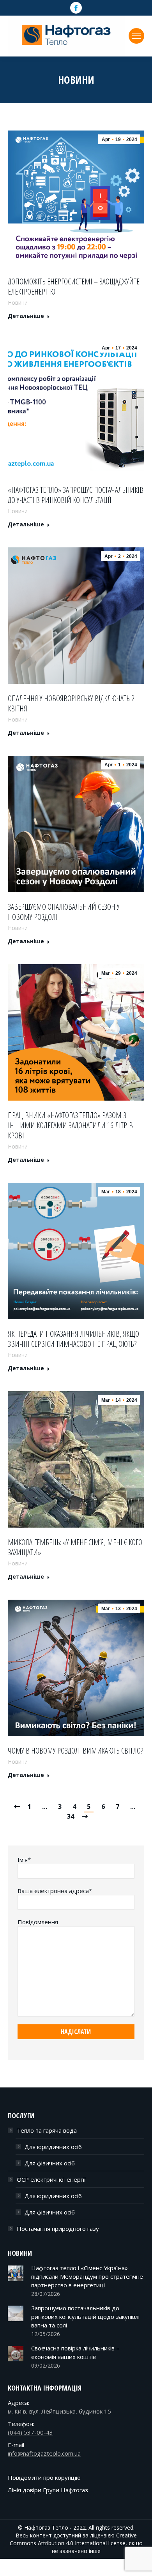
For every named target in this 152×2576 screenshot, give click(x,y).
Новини (18, 303)
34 (71, 1816)
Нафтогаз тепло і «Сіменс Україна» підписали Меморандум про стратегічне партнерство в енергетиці (87, 2276)
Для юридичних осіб (53, 2147)
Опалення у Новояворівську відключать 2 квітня (71, 704)
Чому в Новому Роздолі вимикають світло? (75, 1751)
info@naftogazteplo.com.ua (44, 2453)
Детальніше (26, 316)
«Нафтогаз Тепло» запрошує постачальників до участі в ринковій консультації (76, 495)
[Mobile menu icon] (136, 36)
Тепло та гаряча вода (47, 2130)
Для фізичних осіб (50, 2163)
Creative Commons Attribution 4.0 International (73, 2539)
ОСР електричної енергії (51, 2179)
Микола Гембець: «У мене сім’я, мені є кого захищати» (75, 1547)
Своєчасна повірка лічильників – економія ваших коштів (75, 2352)
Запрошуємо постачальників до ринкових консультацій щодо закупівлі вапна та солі (85, 2317)
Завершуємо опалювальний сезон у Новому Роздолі (64, 912)
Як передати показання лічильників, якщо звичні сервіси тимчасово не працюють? (73, 1339)
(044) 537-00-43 (30, 2432)
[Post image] (16, 2273)
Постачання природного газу (58, 2228)
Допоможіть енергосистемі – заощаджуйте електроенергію (74, 287)
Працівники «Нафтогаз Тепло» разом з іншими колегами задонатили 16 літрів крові (70, 1126)
